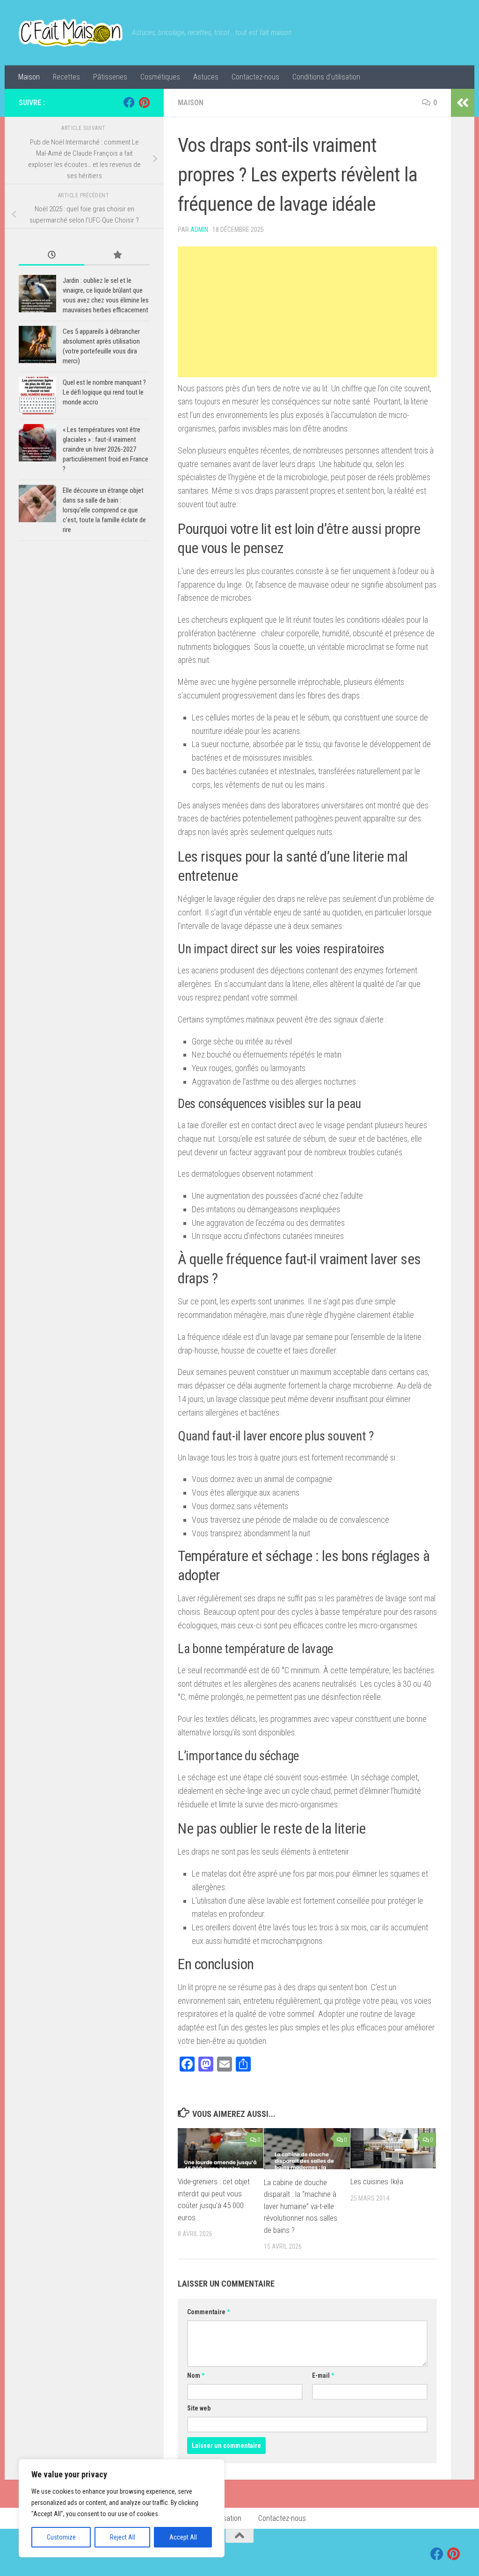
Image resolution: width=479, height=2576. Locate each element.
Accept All (183, 2537)
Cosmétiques (160, 77)
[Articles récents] (51, 255)
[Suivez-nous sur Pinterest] (144, 102)
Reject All (123, 2537)
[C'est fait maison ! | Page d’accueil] (71, 33)
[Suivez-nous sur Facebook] (129, 102)
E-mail (323, 2375)
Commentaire (208, 2312)
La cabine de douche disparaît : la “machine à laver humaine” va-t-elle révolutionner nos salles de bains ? (301, 2206)
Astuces (206, 77)
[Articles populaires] (117, 255)
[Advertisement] (307, 312)
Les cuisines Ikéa (377, 2181)
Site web (199, 2408)
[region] (122, 2508)
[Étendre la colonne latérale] (463, 103)
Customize (61, 2537)
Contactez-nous (255, 77)
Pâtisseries (110, 77)
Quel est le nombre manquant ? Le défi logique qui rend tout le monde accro (104, 392)
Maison (29, 77)
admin (199, 230)
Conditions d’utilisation (326, 77)
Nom (196, 2375)
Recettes (66, 77)
